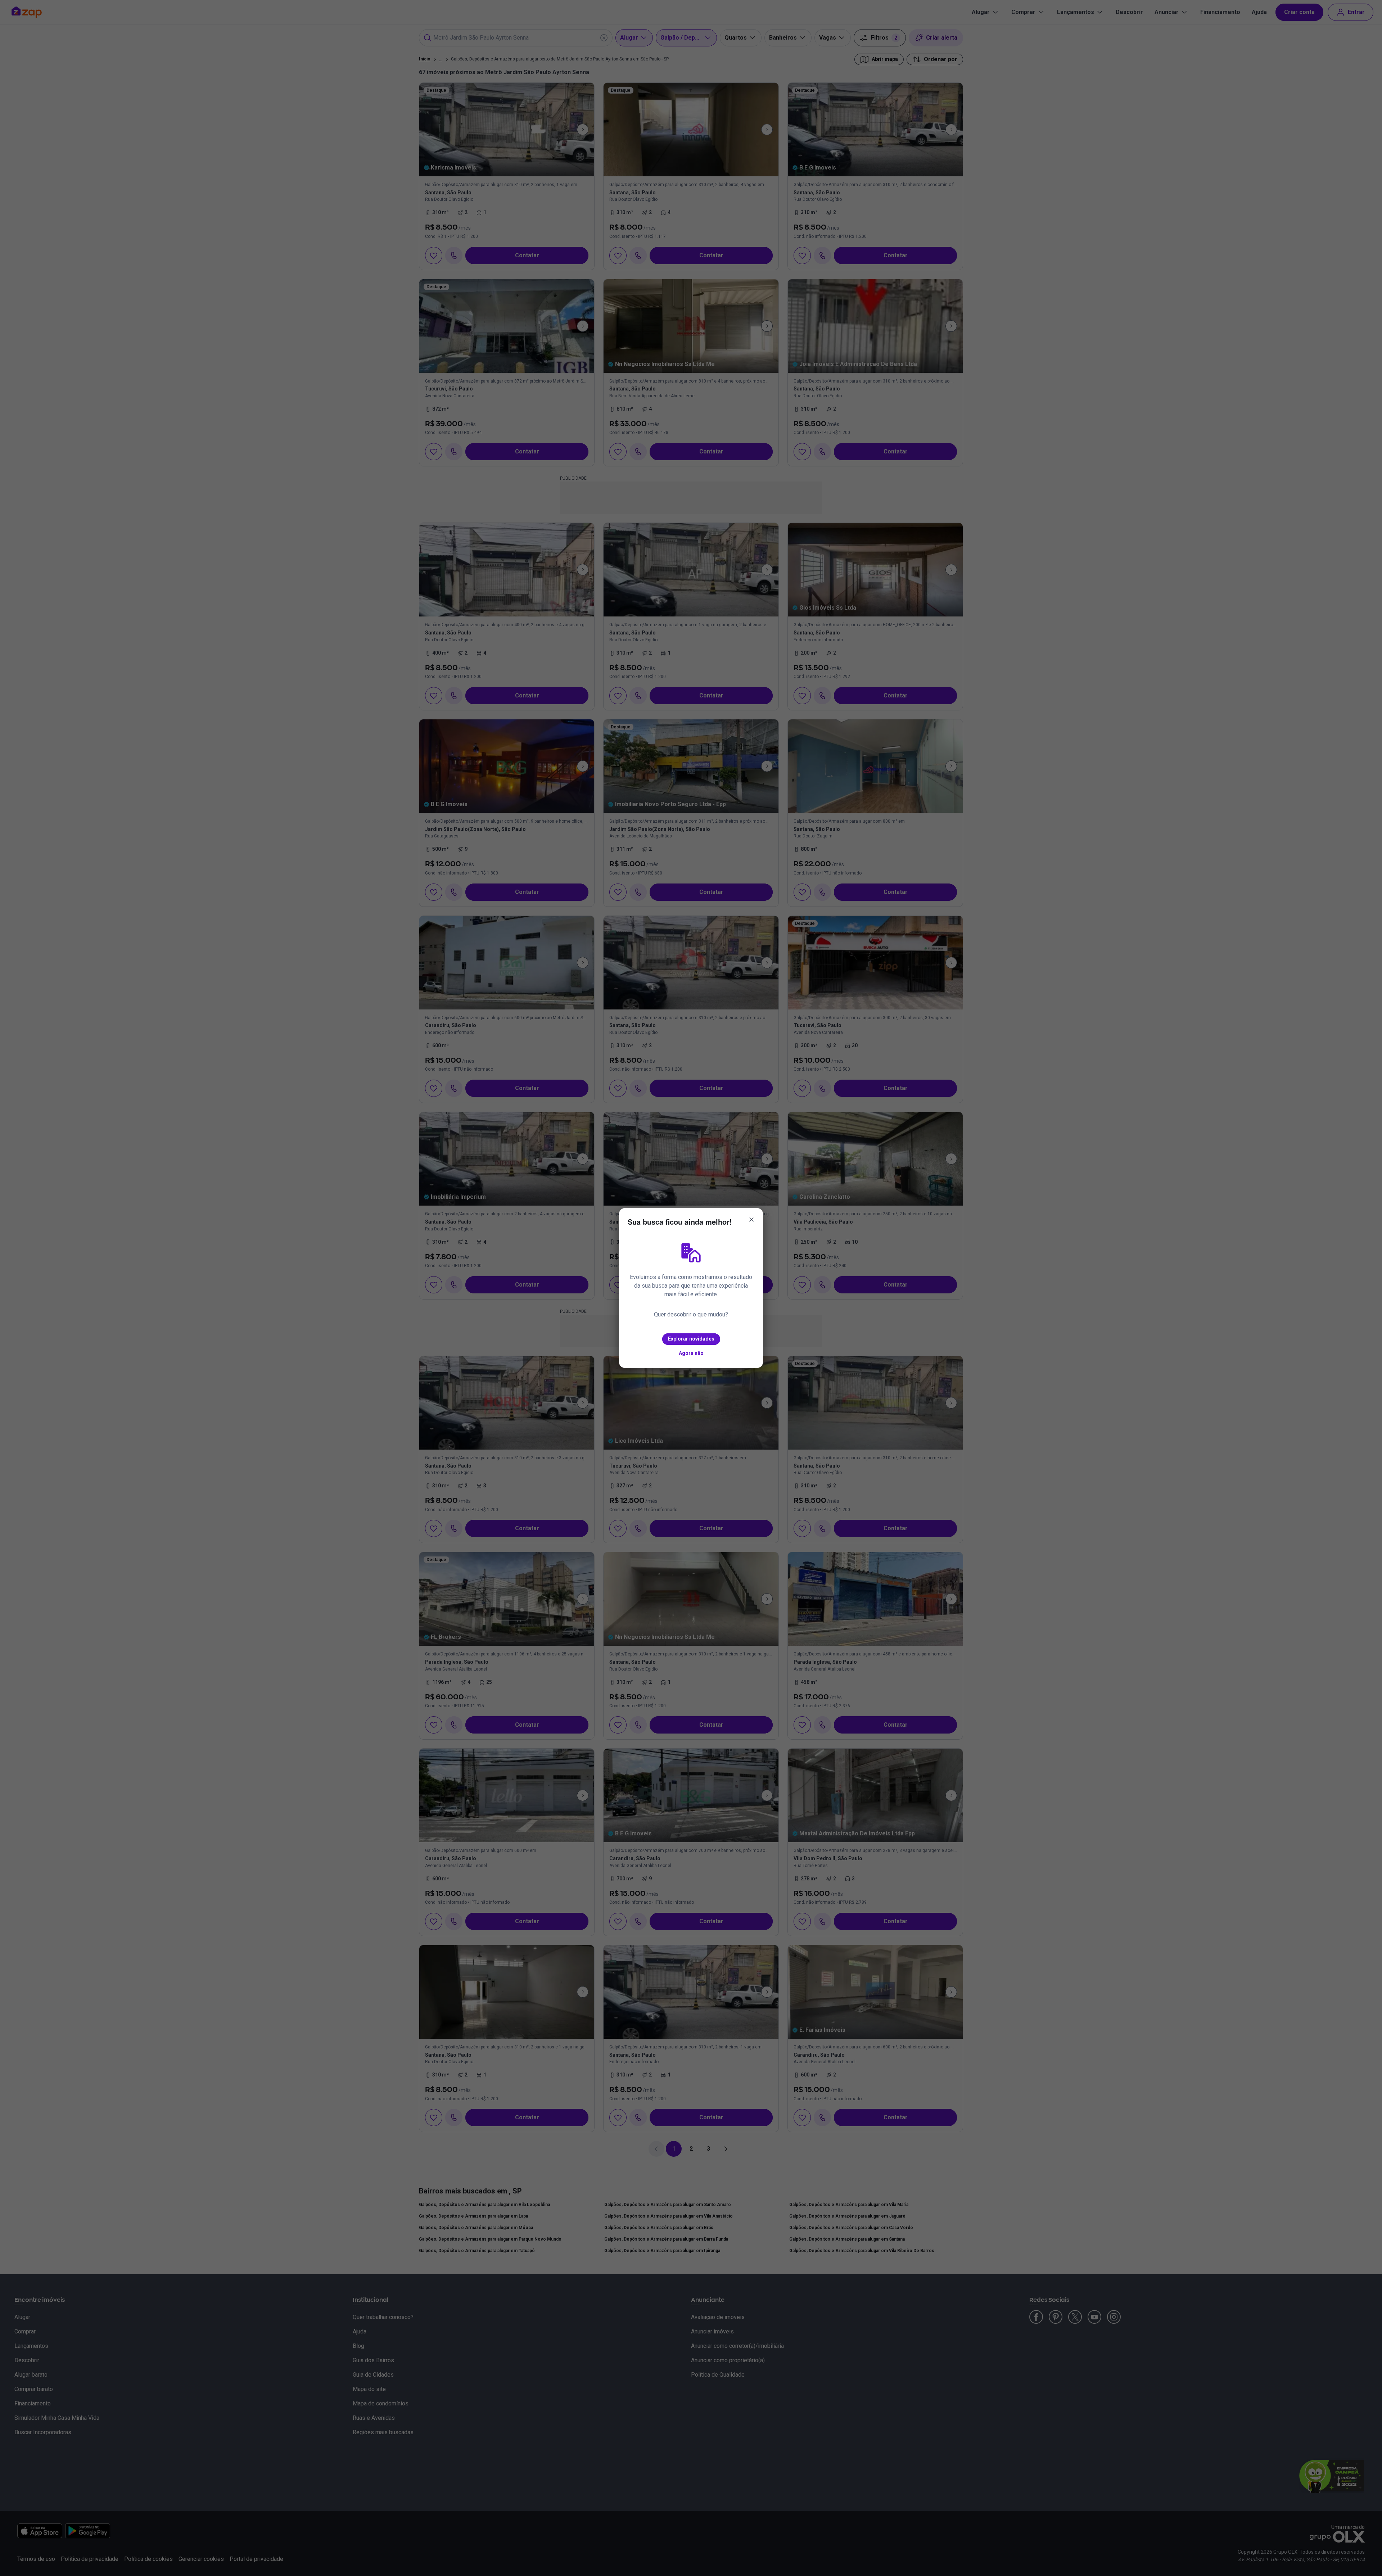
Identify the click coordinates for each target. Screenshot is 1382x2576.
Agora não (691, 1353)
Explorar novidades (691, 1339)
